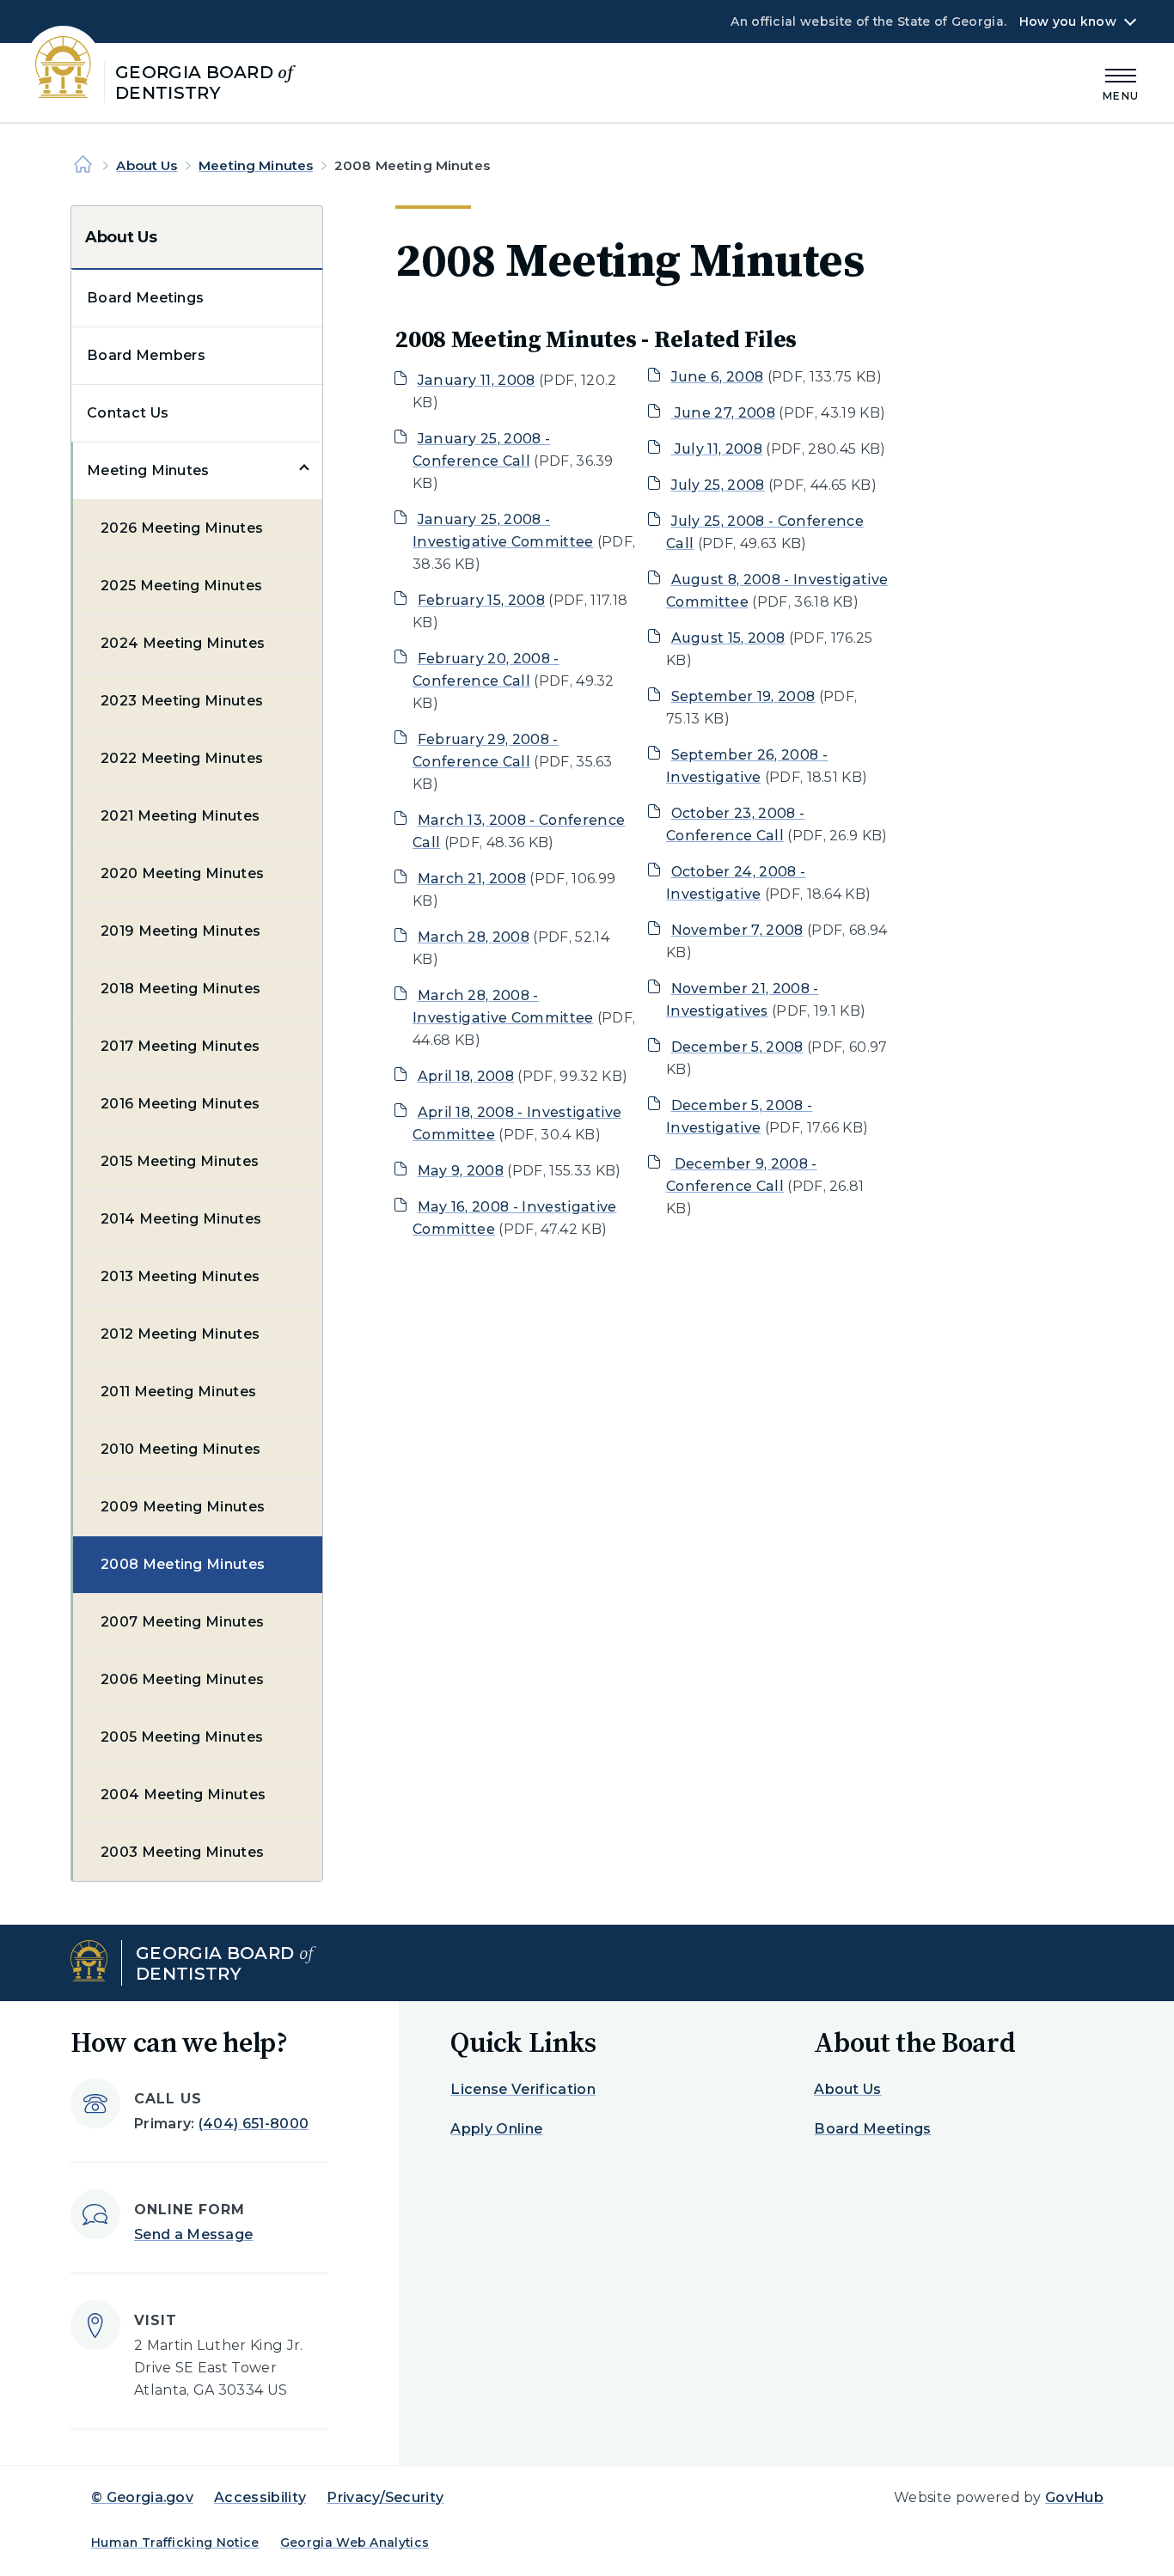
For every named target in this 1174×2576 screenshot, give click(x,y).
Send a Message (193, 2234)
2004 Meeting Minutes (183, 1795)
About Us (147, 165)
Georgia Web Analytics (355, 2542)
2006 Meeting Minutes (182, 1679)
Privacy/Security (385, 2497)
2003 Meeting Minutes (182, 1852)
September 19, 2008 (743, 696)
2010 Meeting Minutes (180, 1449)
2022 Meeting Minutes (182, 758)
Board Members (146, 355)
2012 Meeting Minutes (180, 1334)
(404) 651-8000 (254, 2124)
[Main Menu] (1121, 82)
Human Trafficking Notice (175, 2542)
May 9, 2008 (461, 1171)
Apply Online (496, 2129)
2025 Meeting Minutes (181, 586)
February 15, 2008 (481, 600)
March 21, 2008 (472, 879)
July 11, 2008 (718, 449)
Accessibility (260, 2497)
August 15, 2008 (728, 638)
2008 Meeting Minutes (183, 1564)
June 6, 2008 (718, 377)
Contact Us (128, 413)
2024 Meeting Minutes (183, 643)
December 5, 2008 (737, 1047)
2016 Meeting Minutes (180, 1104)
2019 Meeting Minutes (180, 931)
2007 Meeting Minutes (182, 1622)
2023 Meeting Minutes (182, 701)
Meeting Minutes (256, 165)
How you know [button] (1068, 21)
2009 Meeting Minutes (183, 1507)
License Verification (523, 2089)
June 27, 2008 (725, 413)
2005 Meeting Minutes (182, 1737)
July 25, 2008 (718, 485)
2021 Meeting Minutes (180, 816)
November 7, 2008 (737, 930)
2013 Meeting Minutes (180, 1276)
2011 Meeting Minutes (178, 1392)
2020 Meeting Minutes (182, 873)
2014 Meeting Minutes (181, 1219)
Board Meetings (145, 298)
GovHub (1074, 2497)
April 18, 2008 (466, 1076)
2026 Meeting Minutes (182, 528)
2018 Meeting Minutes (180, 989)
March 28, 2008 (474, 937)
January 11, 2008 (477, 380)
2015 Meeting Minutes (180, 1161)
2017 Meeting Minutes (180, 1046)
